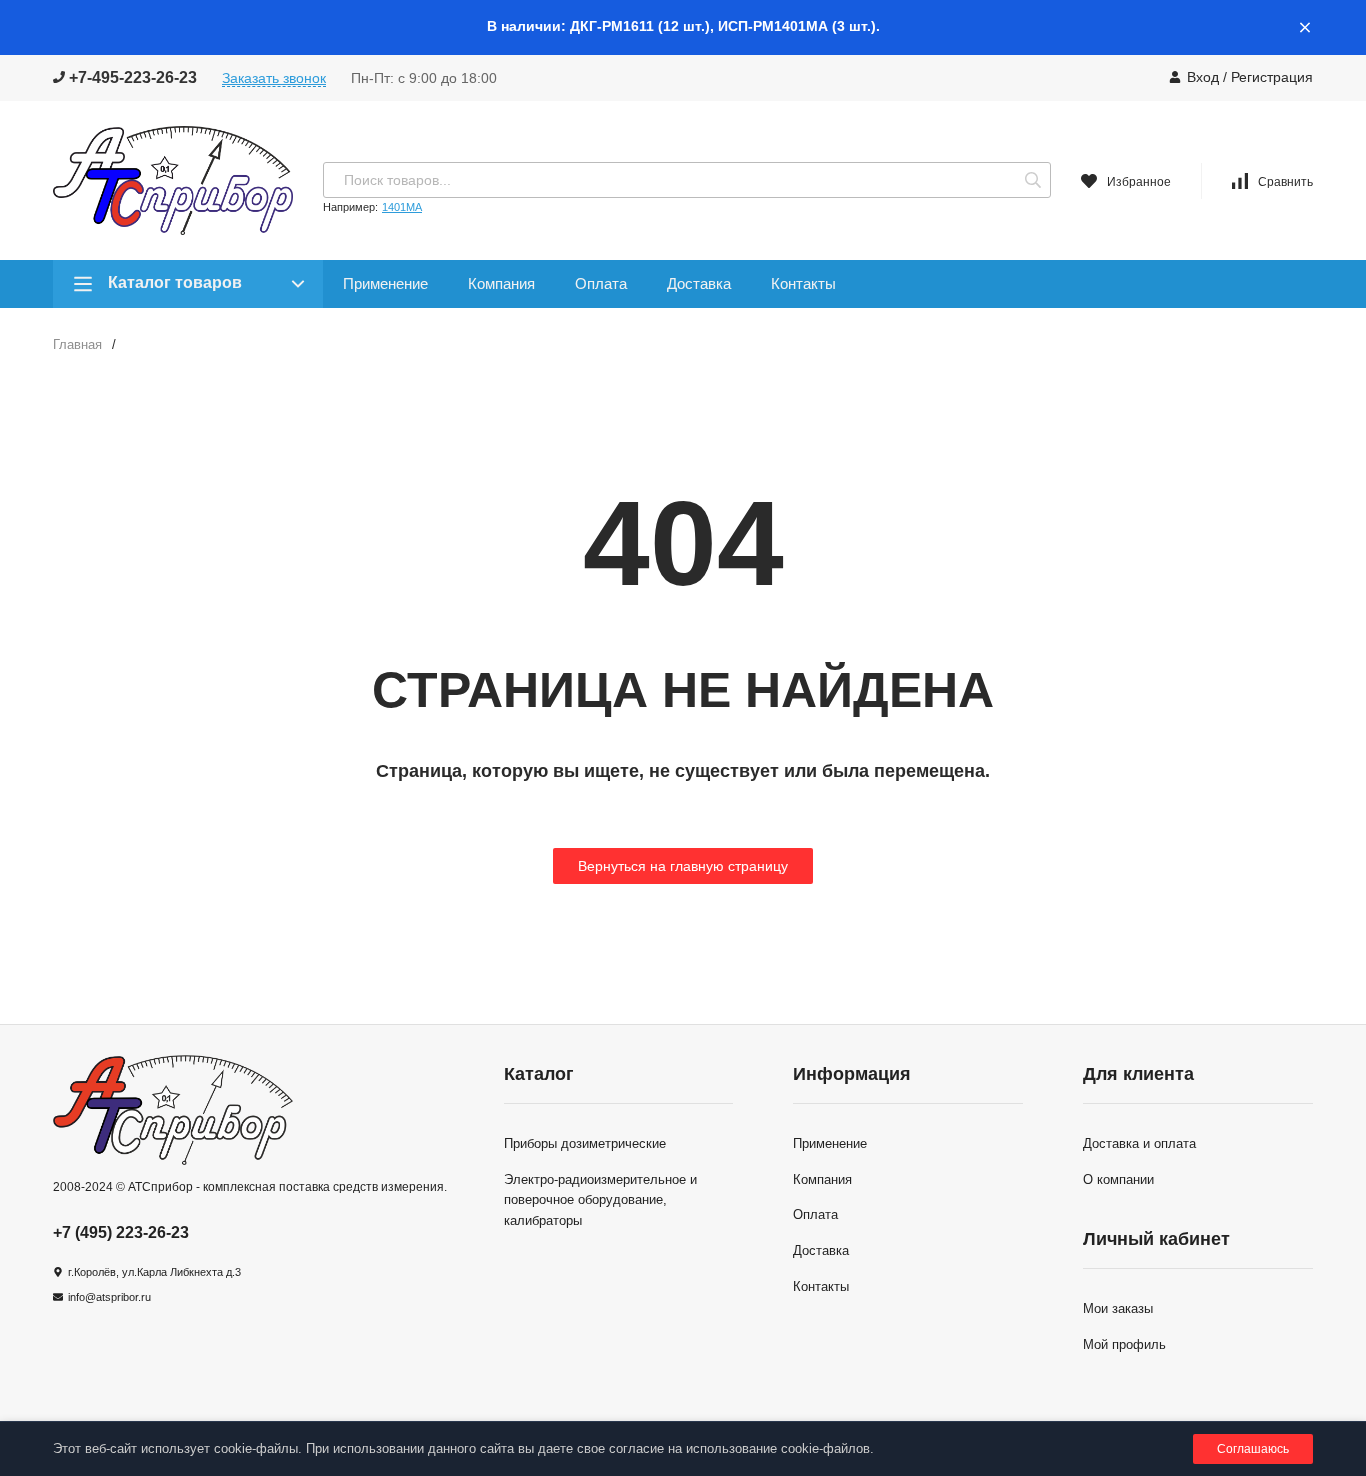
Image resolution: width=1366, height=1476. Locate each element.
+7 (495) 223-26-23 (121, 1232)
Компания (501, 283)
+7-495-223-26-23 (131, 77)
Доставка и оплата (1139, 1143)
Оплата (601, 283)
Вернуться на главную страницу (683, 866)
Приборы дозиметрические (585, 1143)
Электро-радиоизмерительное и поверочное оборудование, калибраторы (600, 1200)
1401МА (402, 207)
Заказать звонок (274, 78)
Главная (77, 344)
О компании (1118, 1179)
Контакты (803, 283)
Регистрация (1272, 77)
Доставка (699, 283)
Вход (1203, 77)
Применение (385, 283)
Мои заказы (1118, 1308)
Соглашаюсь (1253, 1449)
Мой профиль (1124, 1344)
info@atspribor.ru (109, 1297)
